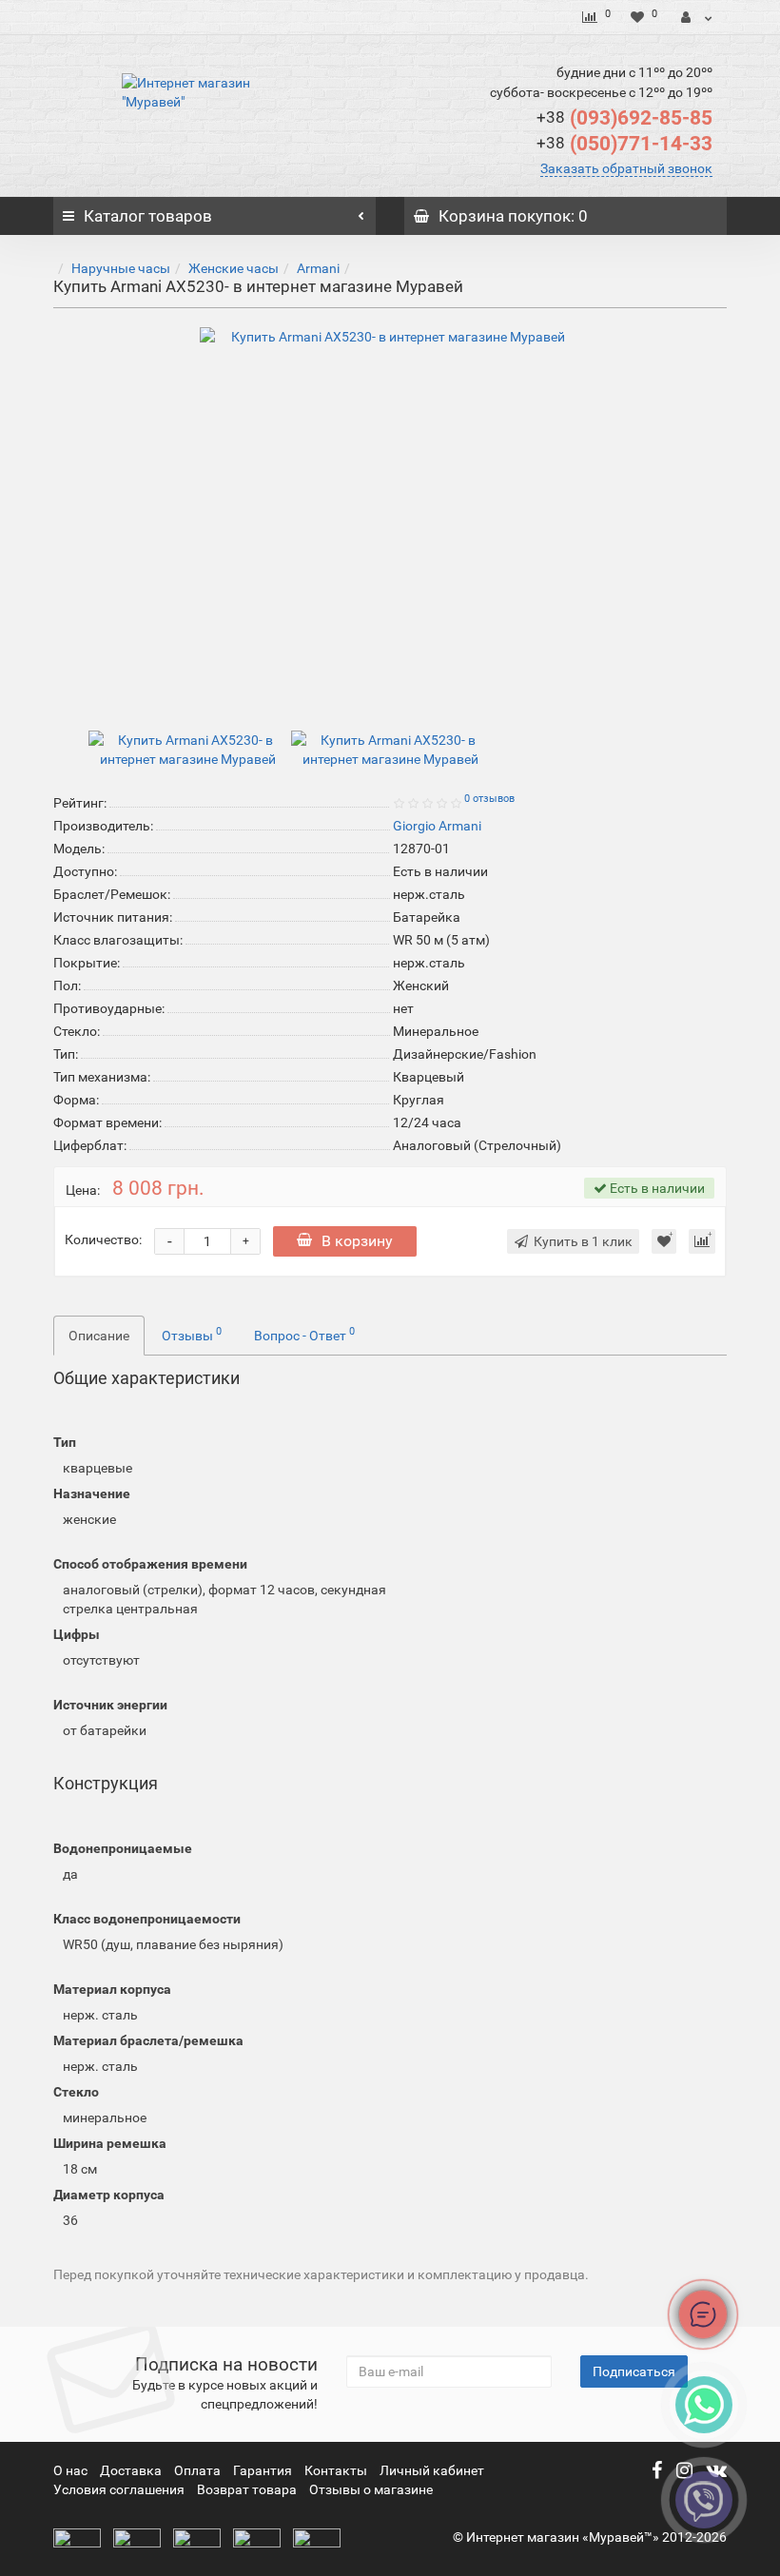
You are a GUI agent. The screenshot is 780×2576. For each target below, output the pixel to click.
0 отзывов (489, 799)
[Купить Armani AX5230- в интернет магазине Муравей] (390, 517)
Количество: (103, 1239)
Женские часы (234, 268)
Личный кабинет (432, 2470)
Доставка (132, 2470)
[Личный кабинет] (697, 17)
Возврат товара (247, 2489)
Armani (318, 268)
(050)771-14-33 (624, 144)
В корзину (357, 1241)
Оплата (199, 2470)
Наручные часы (121, 268)
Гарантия (264, 2470)
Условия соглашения (119, 2489)
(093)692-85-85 (624, 118)
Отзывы (192, 1334)
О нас (72, 2470)
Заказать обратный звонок (626, 168)
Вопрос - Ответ (304, 1334)
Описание (99, 1336)
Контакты (337, 2470)
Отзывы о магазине (371, 2489)
